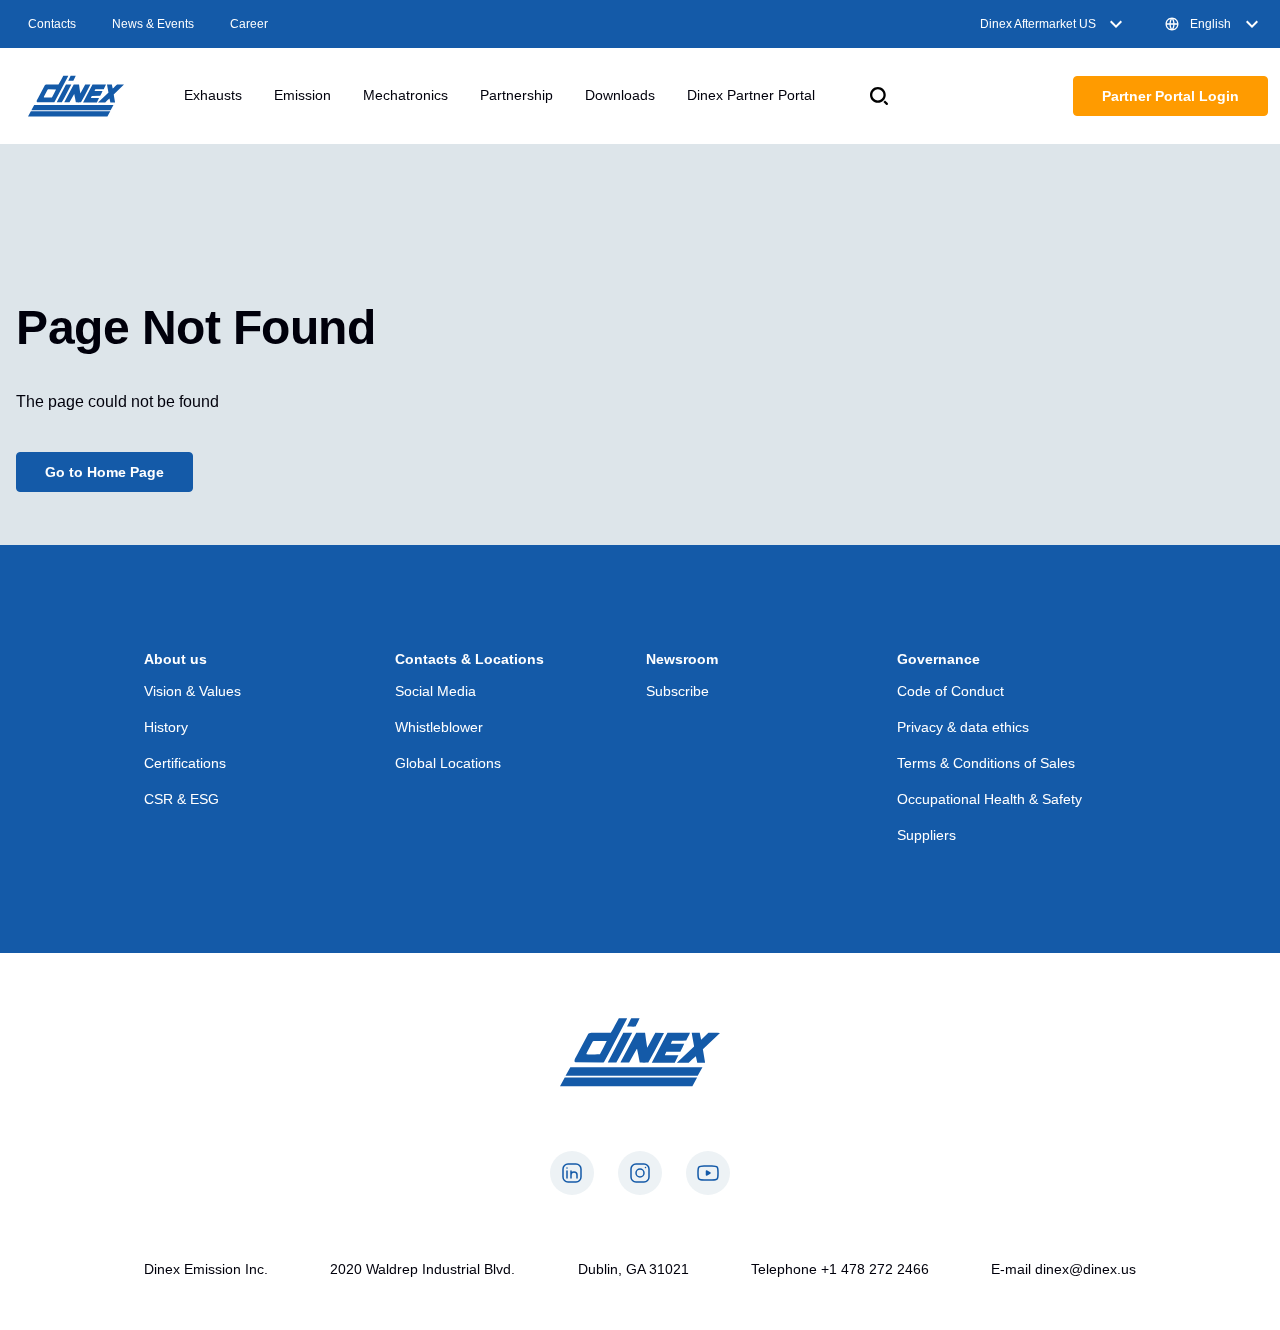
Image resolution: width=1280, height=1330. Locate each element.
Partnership (516, 95)
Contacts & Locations (469, 659)
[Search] (879, 96)
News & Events (153, 24)
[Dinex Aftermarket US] (76, 96)
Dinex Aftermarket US (1038, 24)
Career (249, 24)
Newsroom (682, 659)
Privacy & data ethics (963, 727)
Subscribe (677, 691)
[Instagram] (640, 1173)
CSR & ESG (181, 799)
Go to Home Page (104, 472)
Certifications (185, 763)
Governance (938, 659)
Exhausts (213, 95)
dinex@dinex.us (1085, 1269)
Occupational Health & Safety (989, 799)
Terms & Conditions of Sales (986, 763)
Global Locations (448, 763)
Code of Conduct (950, 691)
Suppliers (926, 835)
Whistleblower (439, 727)
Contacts (52, 24)
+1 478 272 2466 (875, 1269)
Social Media (435, 691)
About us (175, 659)
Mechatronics (405, 95)
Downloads (620, 95)
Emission (302, 95)
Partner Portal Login (1170, 96)
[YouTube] (708, 1173)
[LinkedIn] (572, 1173)
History (166, 727)
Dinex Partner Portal (751, 95)
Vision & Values (192, 691)
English (1210, 24)
